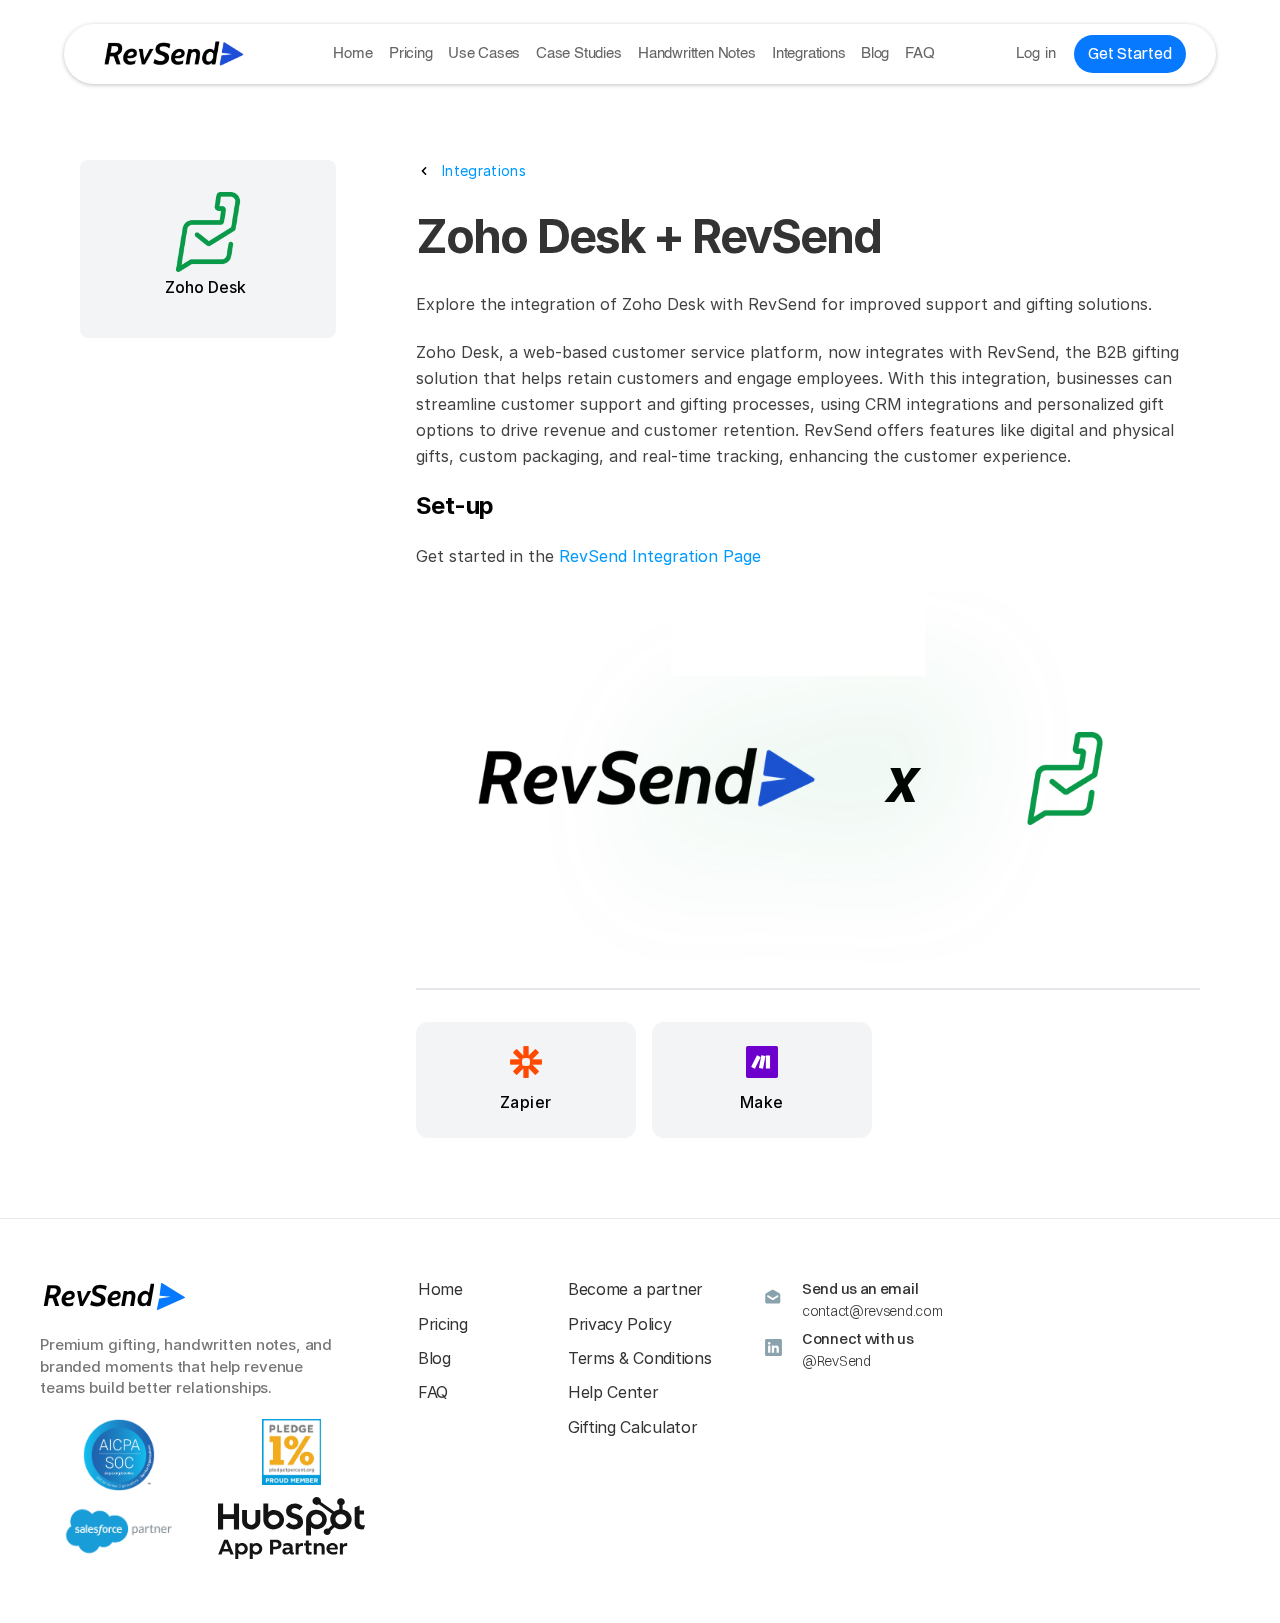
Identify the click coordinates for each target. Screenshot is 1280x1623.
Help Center (613, 1392)
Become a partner (635, 1289)
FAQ (919, 53)
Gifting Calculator (632, 1427)
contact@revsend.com (872, 1311)
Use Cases (484, 53)
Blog (875, 53)
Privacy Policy (620, 1324)
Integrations (809, 53)
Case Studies (579, 53)
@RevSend (836, 1361)
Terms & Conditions (639, 1358)
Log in (1036, 53)
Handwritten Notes (697, 53)
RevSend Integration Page (660, 556)
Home (352, 53)
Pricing (411, 53)
